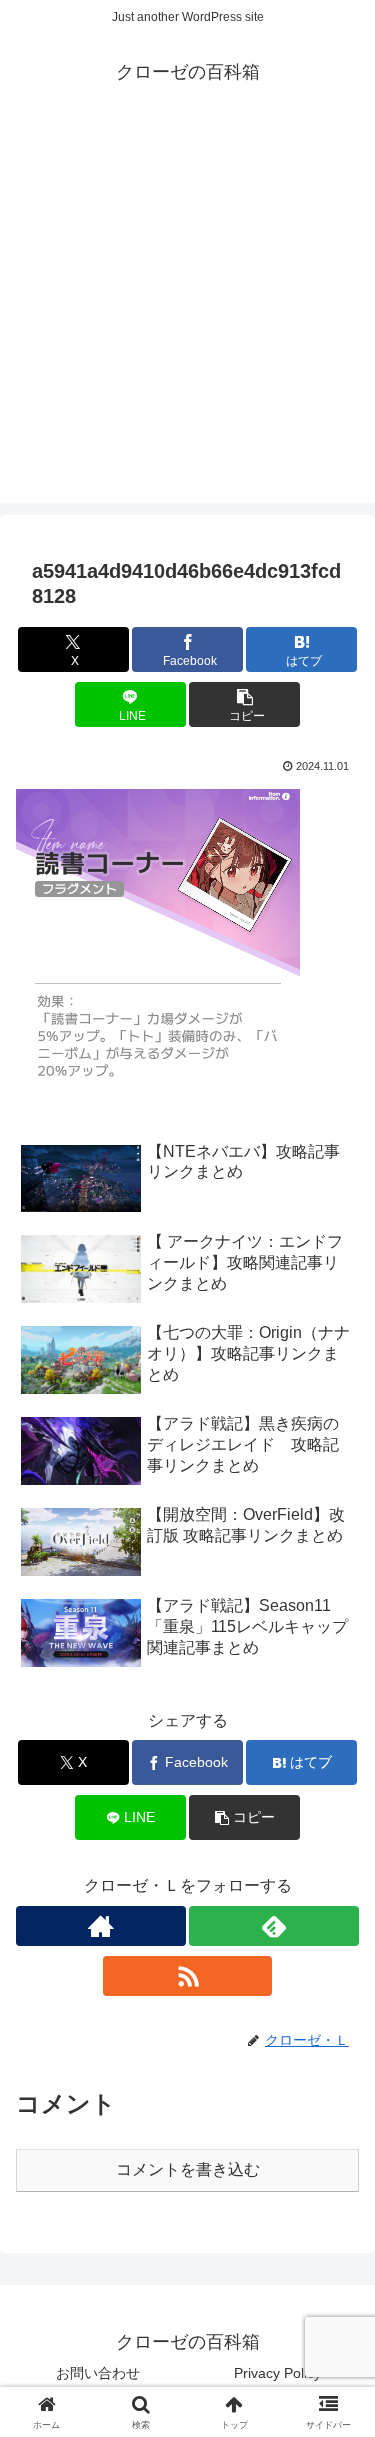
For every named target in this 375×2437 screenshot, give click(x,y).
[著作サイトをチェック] (101, 1926)
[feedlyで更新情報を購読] (274, 1926)
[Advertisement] (187, 315)
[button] (244, 704)
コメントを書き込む (188, 2169)
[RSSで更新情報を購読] (188, 1976)
